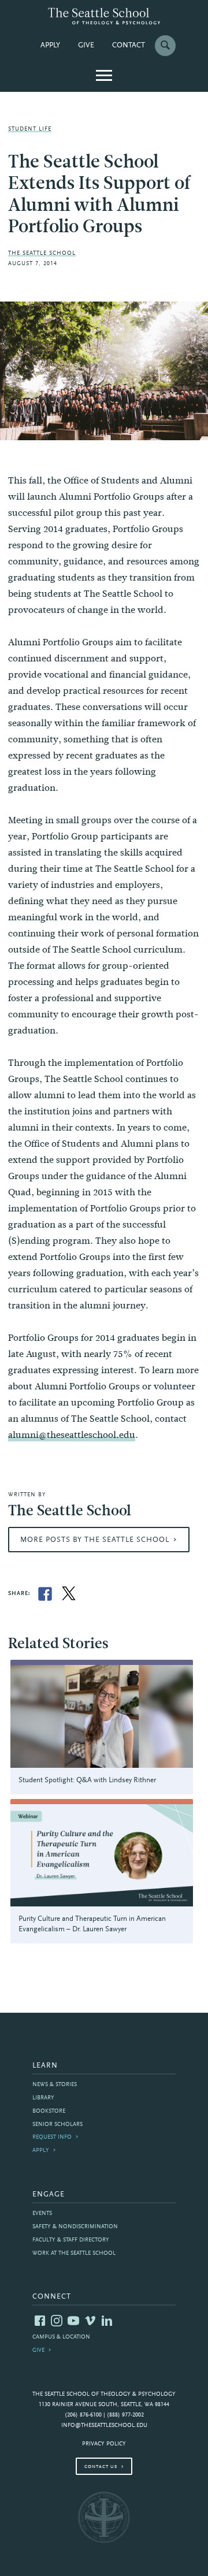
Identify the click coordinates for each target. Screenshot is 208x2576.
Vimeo (90, 2321)
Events (42, 2213)
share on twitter (69, 1594)
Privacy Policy (104, 2444)
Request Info (52, 2137)
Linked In (107, 2321)
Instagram (57, 2321)
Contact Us (101, 2467)
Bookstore (49, 2111)
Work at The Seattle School (74, 2253)
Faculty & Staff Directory (71, 2240)
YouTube (73, 2321)
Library (43, 2098)
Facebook (40, 2321)
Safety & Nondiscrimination (75, 2227)
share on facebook (45, 1594)
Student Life (30, 129)
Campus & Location (61, 2337)
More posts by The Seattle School (95, 1540)
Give (86, 46)
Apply (50, 46)
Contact (129, 46)
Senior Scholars (57, 2125)
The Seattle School (42, 253)
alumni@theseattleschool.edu (72, 1435)
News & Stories (55, 2085)
